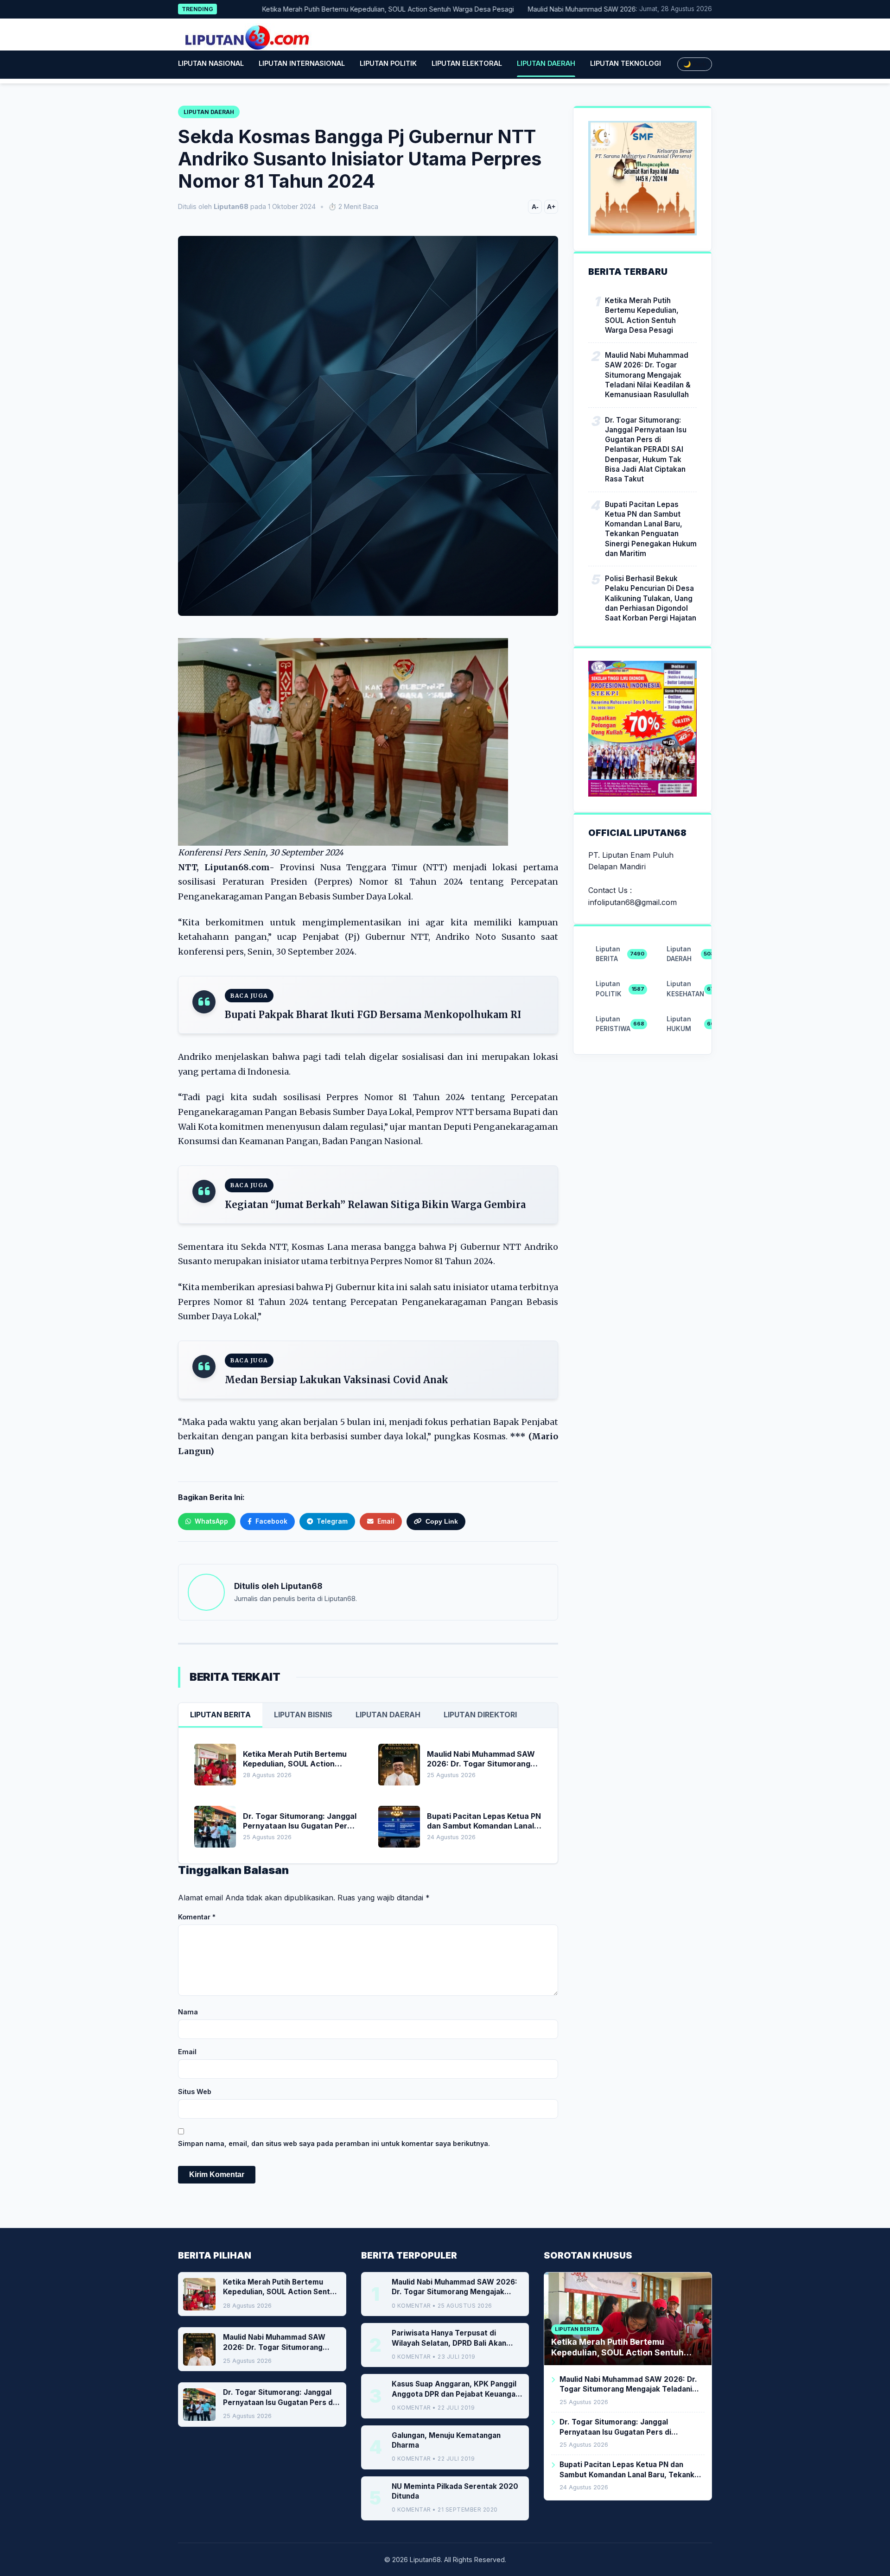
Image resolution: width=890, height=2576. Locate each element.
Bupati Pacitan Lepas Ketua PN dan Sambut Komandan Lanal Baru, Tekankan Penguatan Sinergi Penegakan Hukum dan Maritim (651, 528)
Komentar (197, 1917)
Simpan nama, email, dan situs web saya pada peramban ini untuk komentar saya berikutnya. (334, 2143)
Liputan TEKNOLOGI (626, 63)
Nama (188, 2012)
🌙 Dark (695, 64)
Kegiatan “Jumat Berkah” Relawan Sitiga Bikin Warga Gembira (375, 1205)
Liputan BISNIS (303, 1715)
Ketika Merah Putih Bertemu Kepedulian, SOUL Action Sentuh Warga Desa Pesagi (329, 9)
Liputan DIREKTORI (480, 1715)
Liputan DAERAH (546, 63)
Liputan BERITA (220, 1715)
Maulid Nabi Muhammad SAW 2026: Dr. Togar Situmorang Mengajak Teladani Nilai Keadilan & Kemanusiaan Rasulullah (648, 375)
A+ (551, 207)
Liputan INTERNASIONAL (302, 63)
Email (187, 2052)
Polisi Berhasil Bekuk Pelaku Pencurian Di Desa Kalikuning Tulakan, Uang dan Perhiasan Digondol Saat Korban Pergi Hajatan (651, 598)
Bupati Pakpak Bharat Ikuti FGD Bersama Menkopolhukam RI (373, 1015)
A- (535, 207)
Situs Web (195, 2092)
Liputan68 (302, 1586)
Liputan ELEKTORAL (467, 63)
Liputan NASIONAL (211, 63)
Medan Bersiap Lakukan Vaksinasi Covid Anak (337, 1380)
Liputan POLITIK (388, 63)
